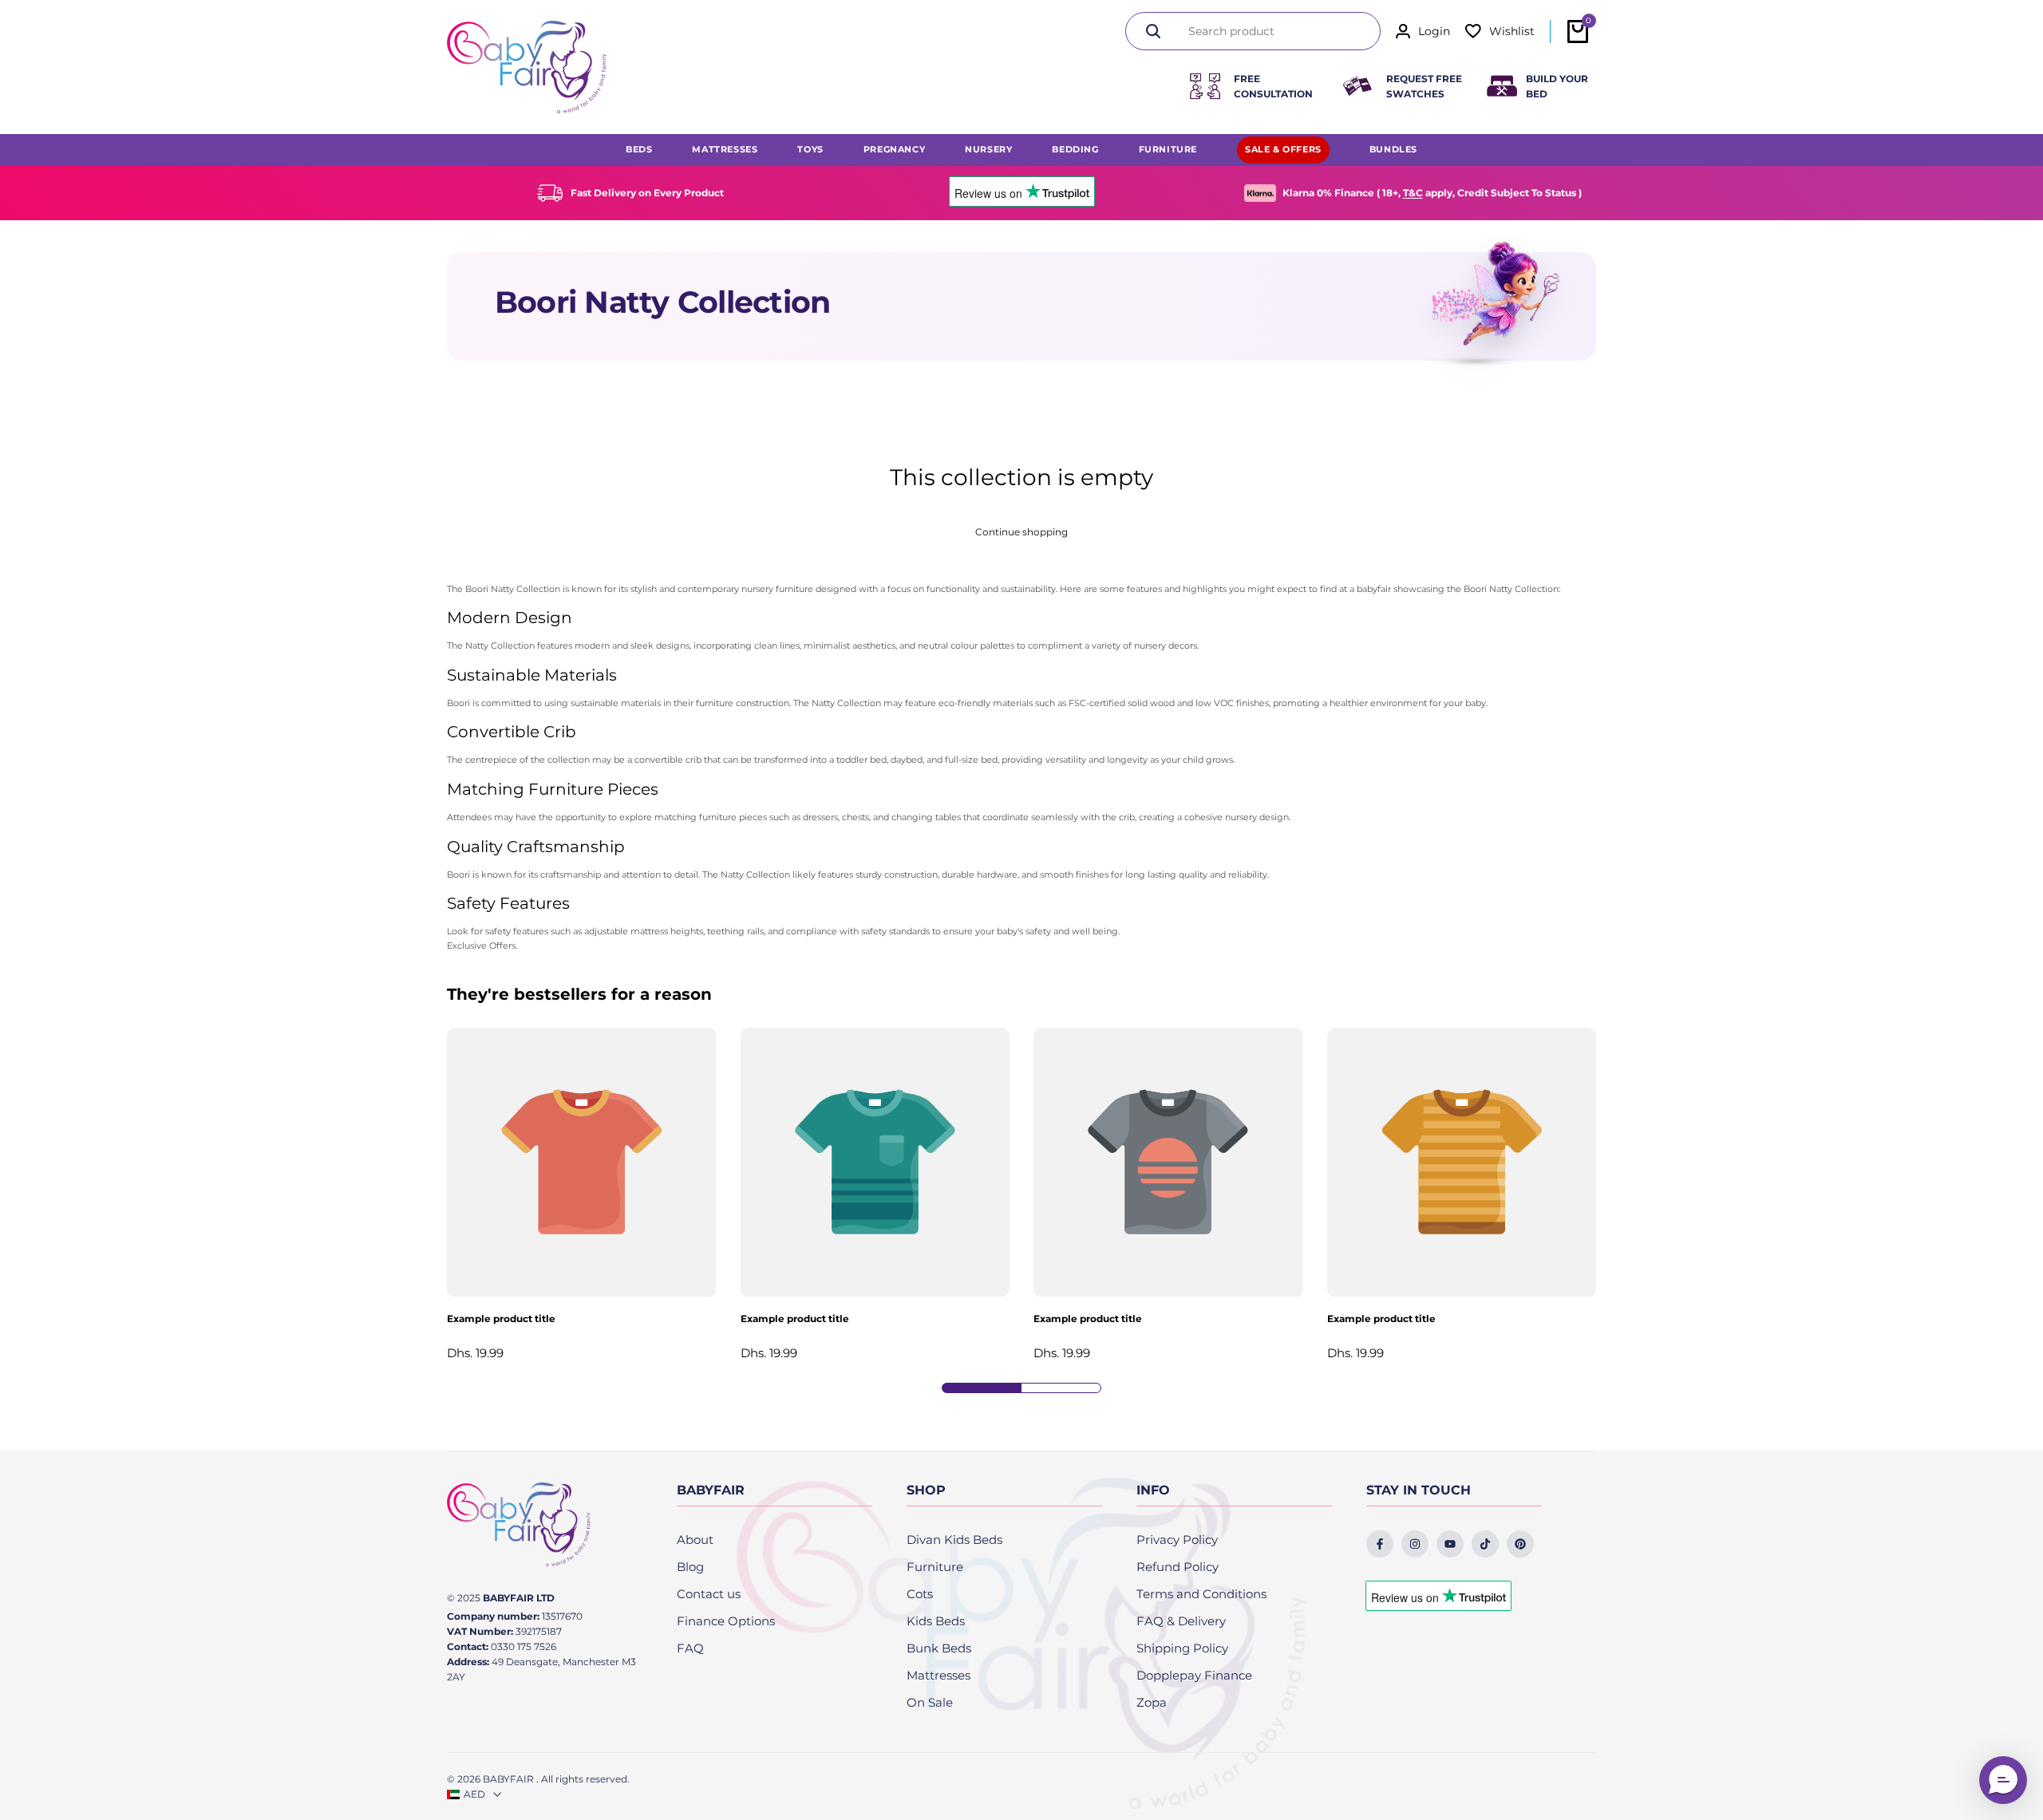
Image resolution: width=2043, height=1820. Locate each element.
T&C (1413, 193)
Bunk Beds (939, 1648)
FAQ (690, 1648)
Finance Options (726, 1621)
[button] (2003, 1780)
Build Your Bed (1557, 86)
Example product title (501, 1319)
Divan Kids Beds (954, 1540)
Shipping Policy (1182, 1648)
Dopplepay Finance (1194, 1675)
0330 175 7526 (524, 1646)
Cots (920, 1594)
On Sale (930, 1702)
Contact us (709, 1594)
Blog (690, 1567)
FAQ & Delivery (1181, 1621)
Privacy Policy (1177, 1540)
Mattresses (939, 1675)
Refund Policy (1178, 1567)
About (695, 1540)
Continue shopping (1021, 532)
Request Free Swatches (1424, 86)
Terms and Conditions (1201, 1594)
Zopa (1152, 1702)
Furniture (935, 1567)
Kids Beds (936, 1621)
